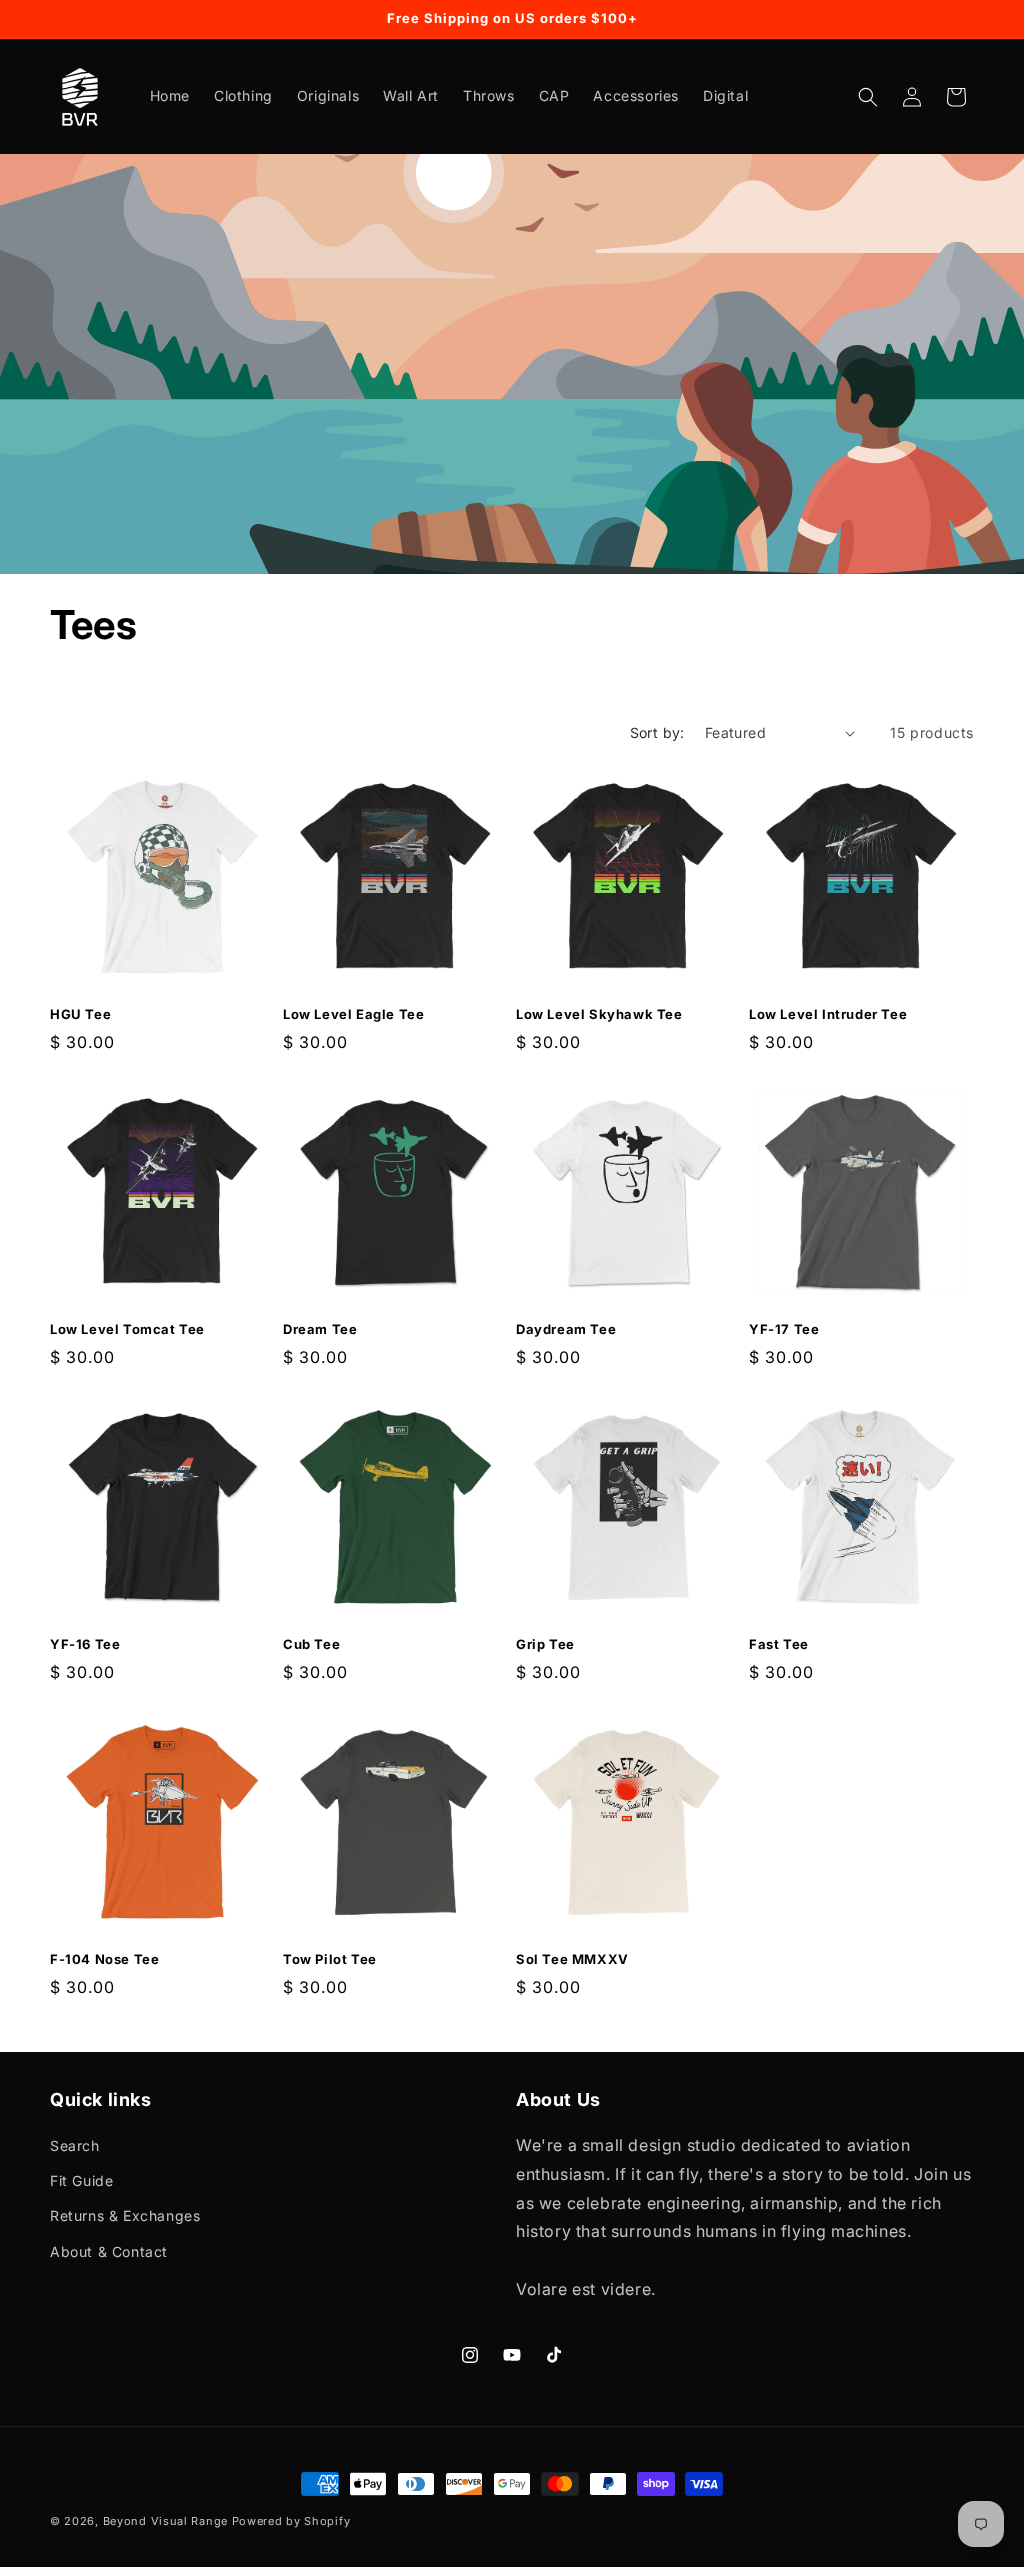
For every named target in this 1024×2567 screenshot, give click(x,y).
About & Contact (109, 2251)
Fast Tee (779, 1644)
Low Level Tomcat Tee (127, 1329)
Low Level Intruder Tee (828, 1014)
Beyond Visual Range (165, 2521)
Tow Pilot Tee (330, 1959)
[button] (868, 97)
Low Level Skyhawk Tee (599, 1014)
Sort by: (657, 732)
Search (75, 2145)
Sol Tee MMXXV (572, 1959)
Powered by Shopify (291, 2521)
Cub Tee (311, 1644)
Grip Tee (545, 1644)
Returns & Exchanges (125, 2215)
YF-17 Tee (784, 1329)
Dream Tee (320, 1329)
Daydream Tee (566, 1329)
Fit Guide (81, 2180)
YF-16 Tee (85, 1644)
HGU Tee (80, 1014)
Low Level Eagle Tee (353, 1014)
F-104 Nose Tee (104, 1959)
